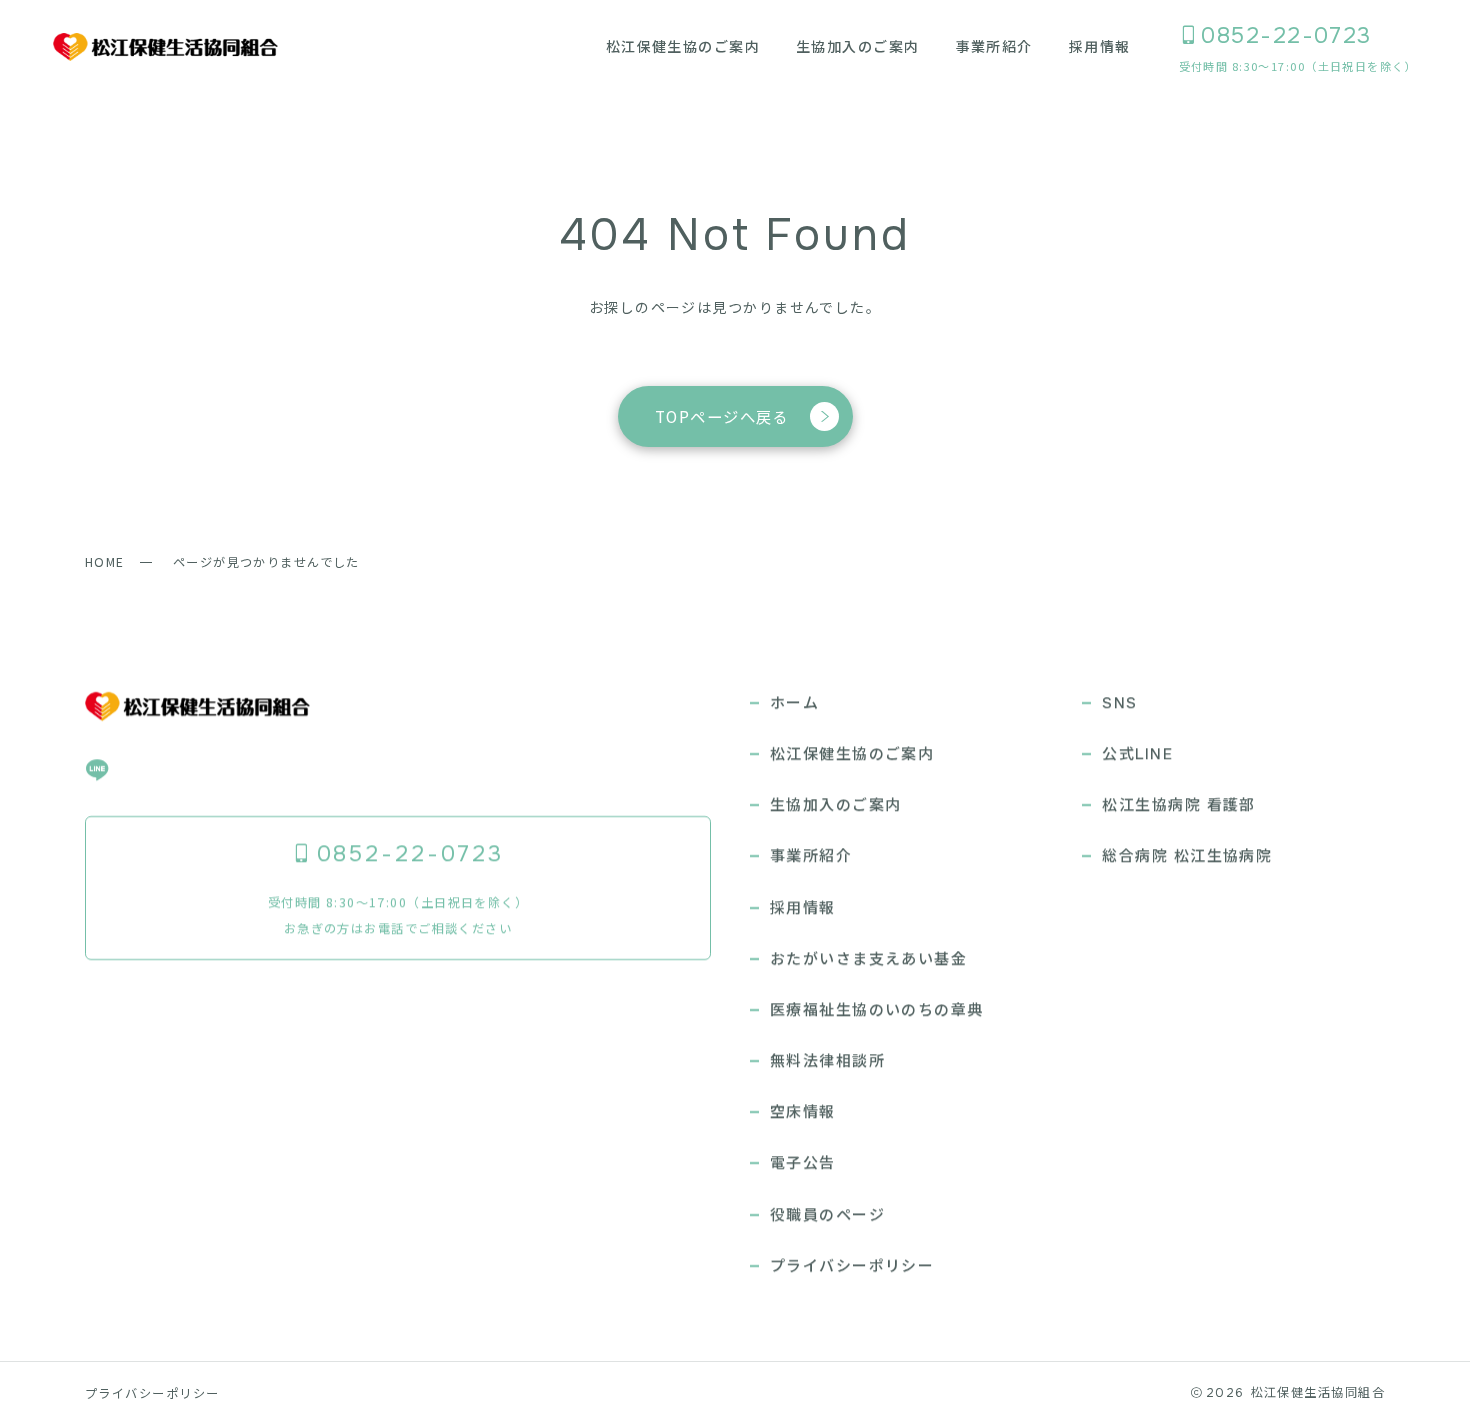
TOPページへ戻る (722, 416)
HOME (105, 562)
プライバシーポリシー (152, 1393)
